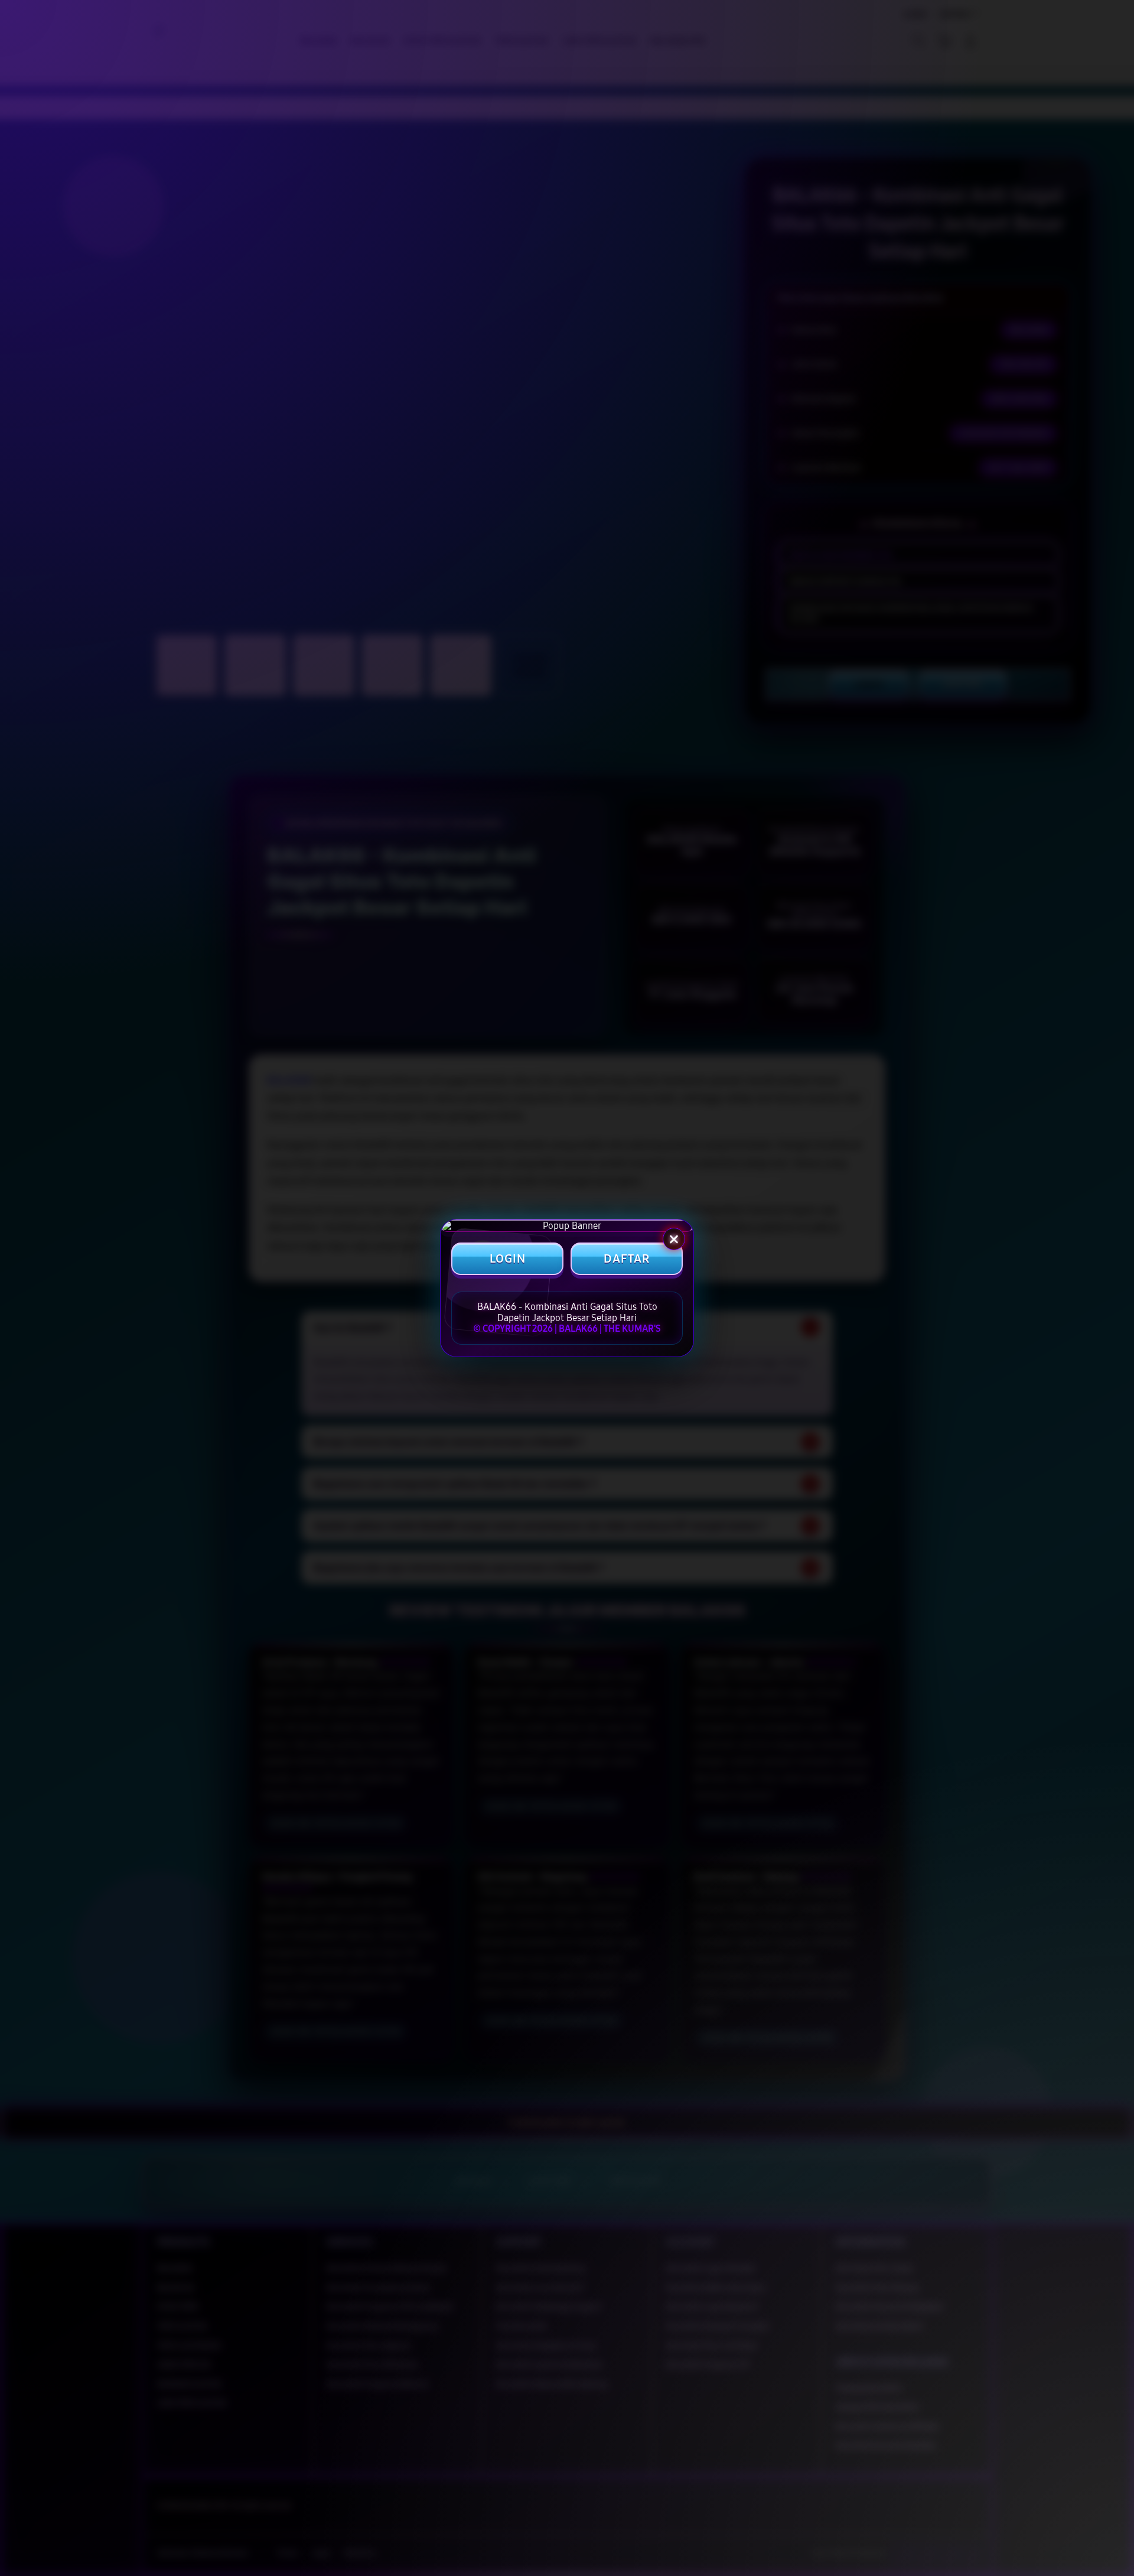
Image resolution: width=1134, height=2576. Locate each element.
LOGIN (508, 1259)
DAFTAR (627, 1259)
